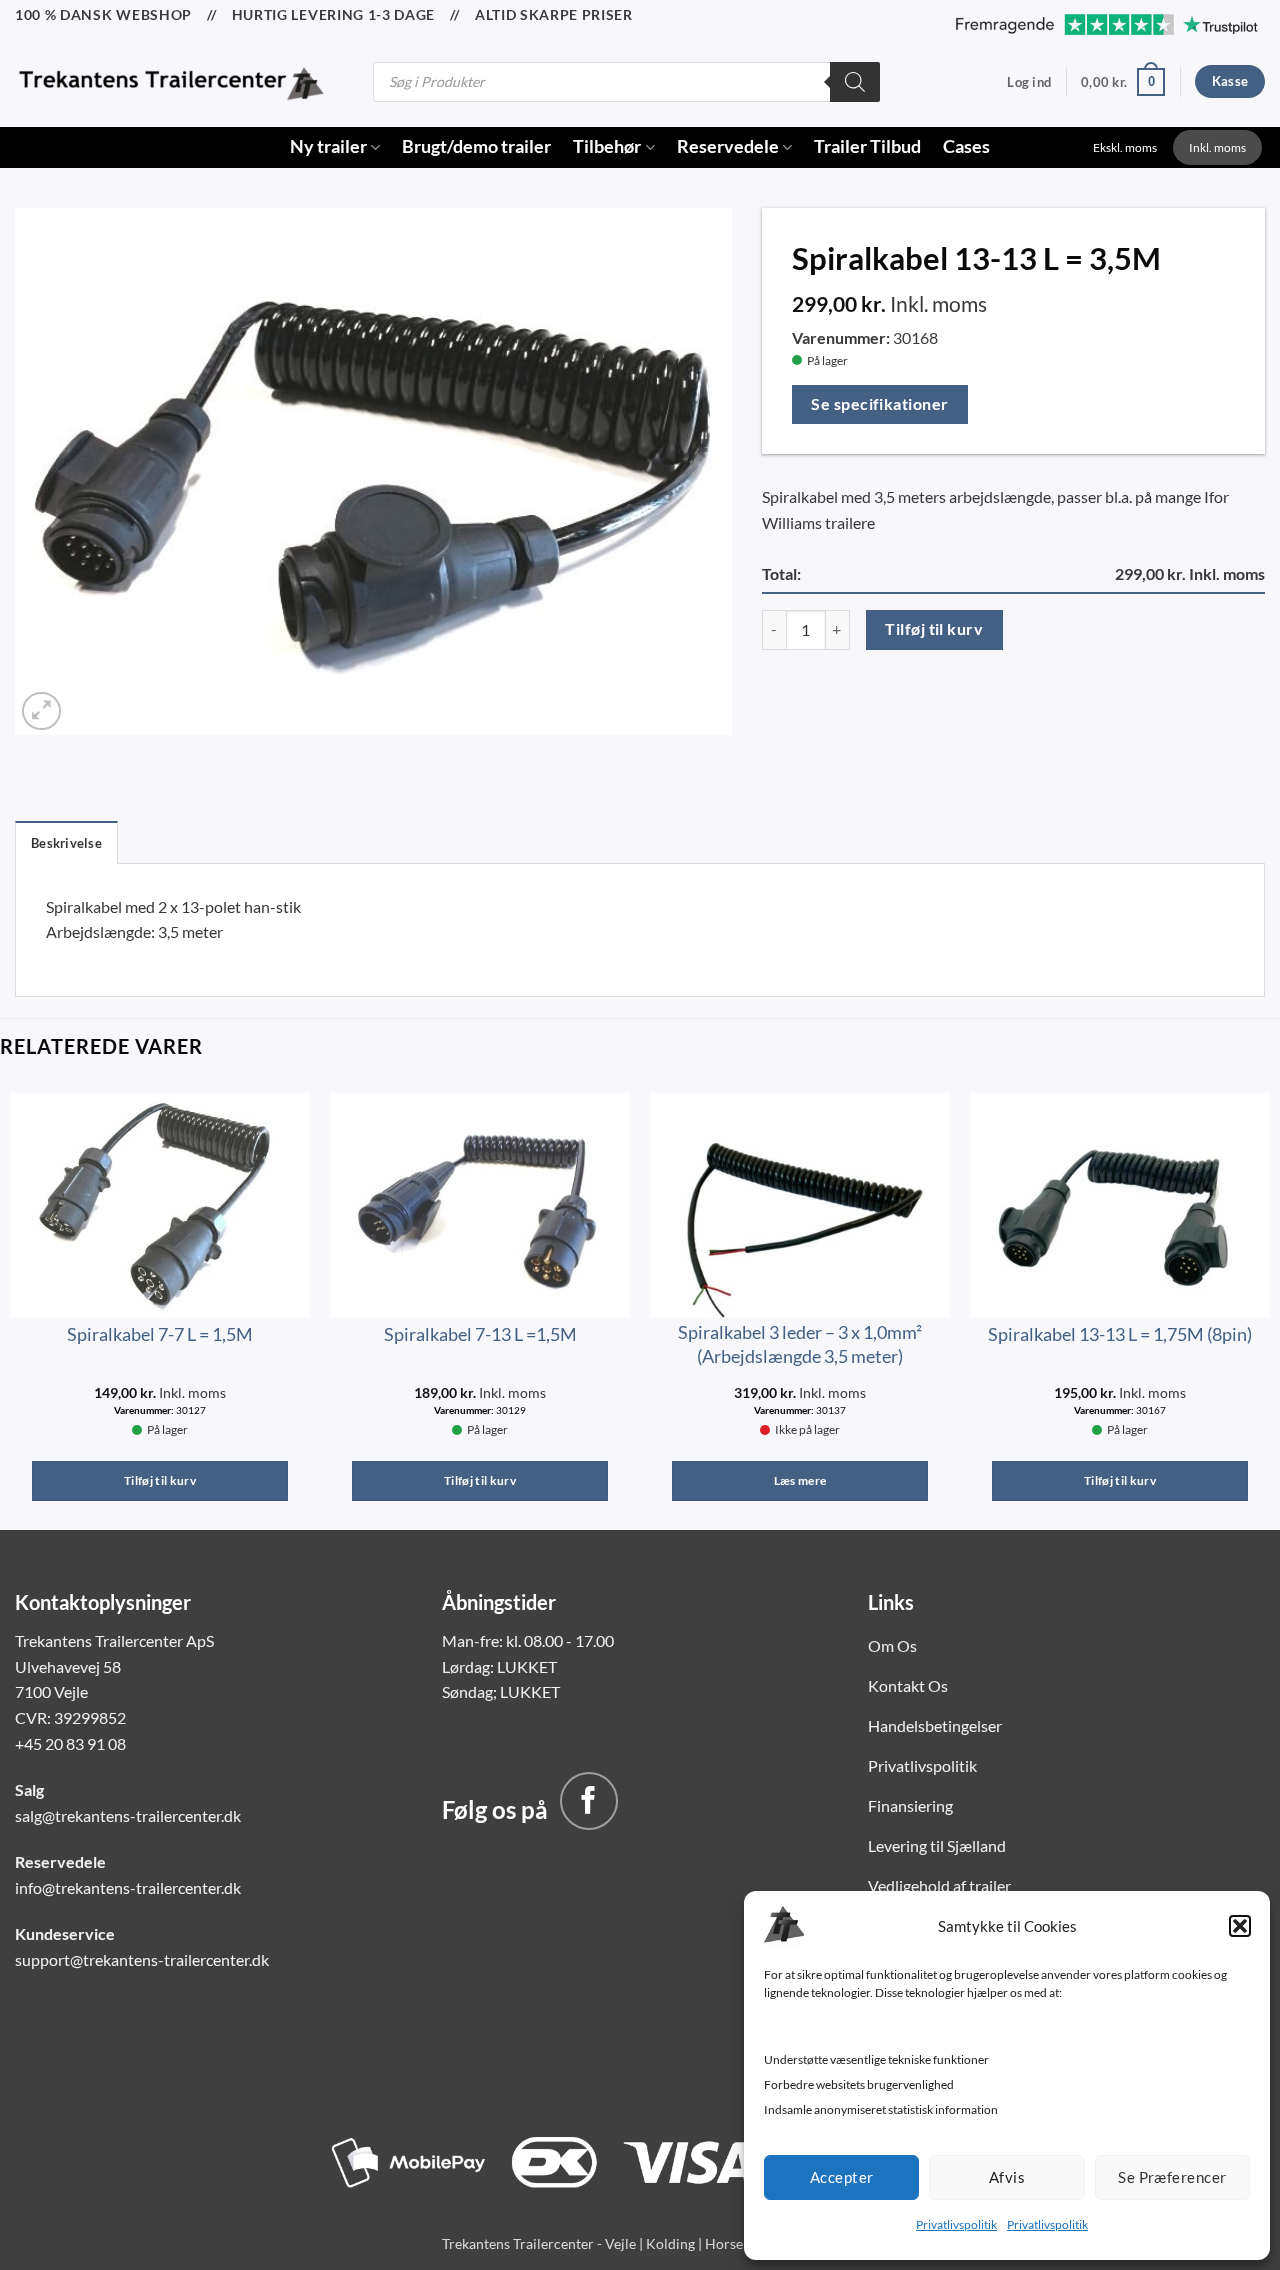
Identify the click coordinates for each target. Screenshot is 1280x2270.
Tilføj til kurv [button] (160, 1480)
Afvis (1007, 2177)
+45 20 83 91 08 (70, 1743)
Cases (966, 146)
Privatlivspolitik (956, 2224)
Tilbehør (607, 146)
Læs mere (800, 1480)
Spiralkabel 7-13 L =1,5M (480, 1334)
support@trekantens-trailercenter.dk (142, 1959)
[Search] (855, 82)
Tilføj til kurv (934, 629)
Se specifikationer (879, 404)
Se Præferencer (1172, 2177)
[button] (1240, 1926)
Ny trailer (328, 146)
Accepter (842, 2177)
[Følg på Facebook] (589, 1801)
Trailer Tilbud (867, 146)
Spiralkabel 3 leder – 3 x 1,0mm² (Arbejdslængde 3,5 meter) (800, 1343)
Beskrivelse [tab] (66, 843)
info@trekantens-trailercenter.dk (128, 1887)
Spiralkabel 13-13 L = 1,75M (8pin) (1120, 1334)
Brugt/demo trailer (476, 146)
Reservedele (728, 146)
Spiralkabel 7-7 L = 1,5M (160, 1334)
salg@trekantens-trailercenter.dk (128, 1815)
